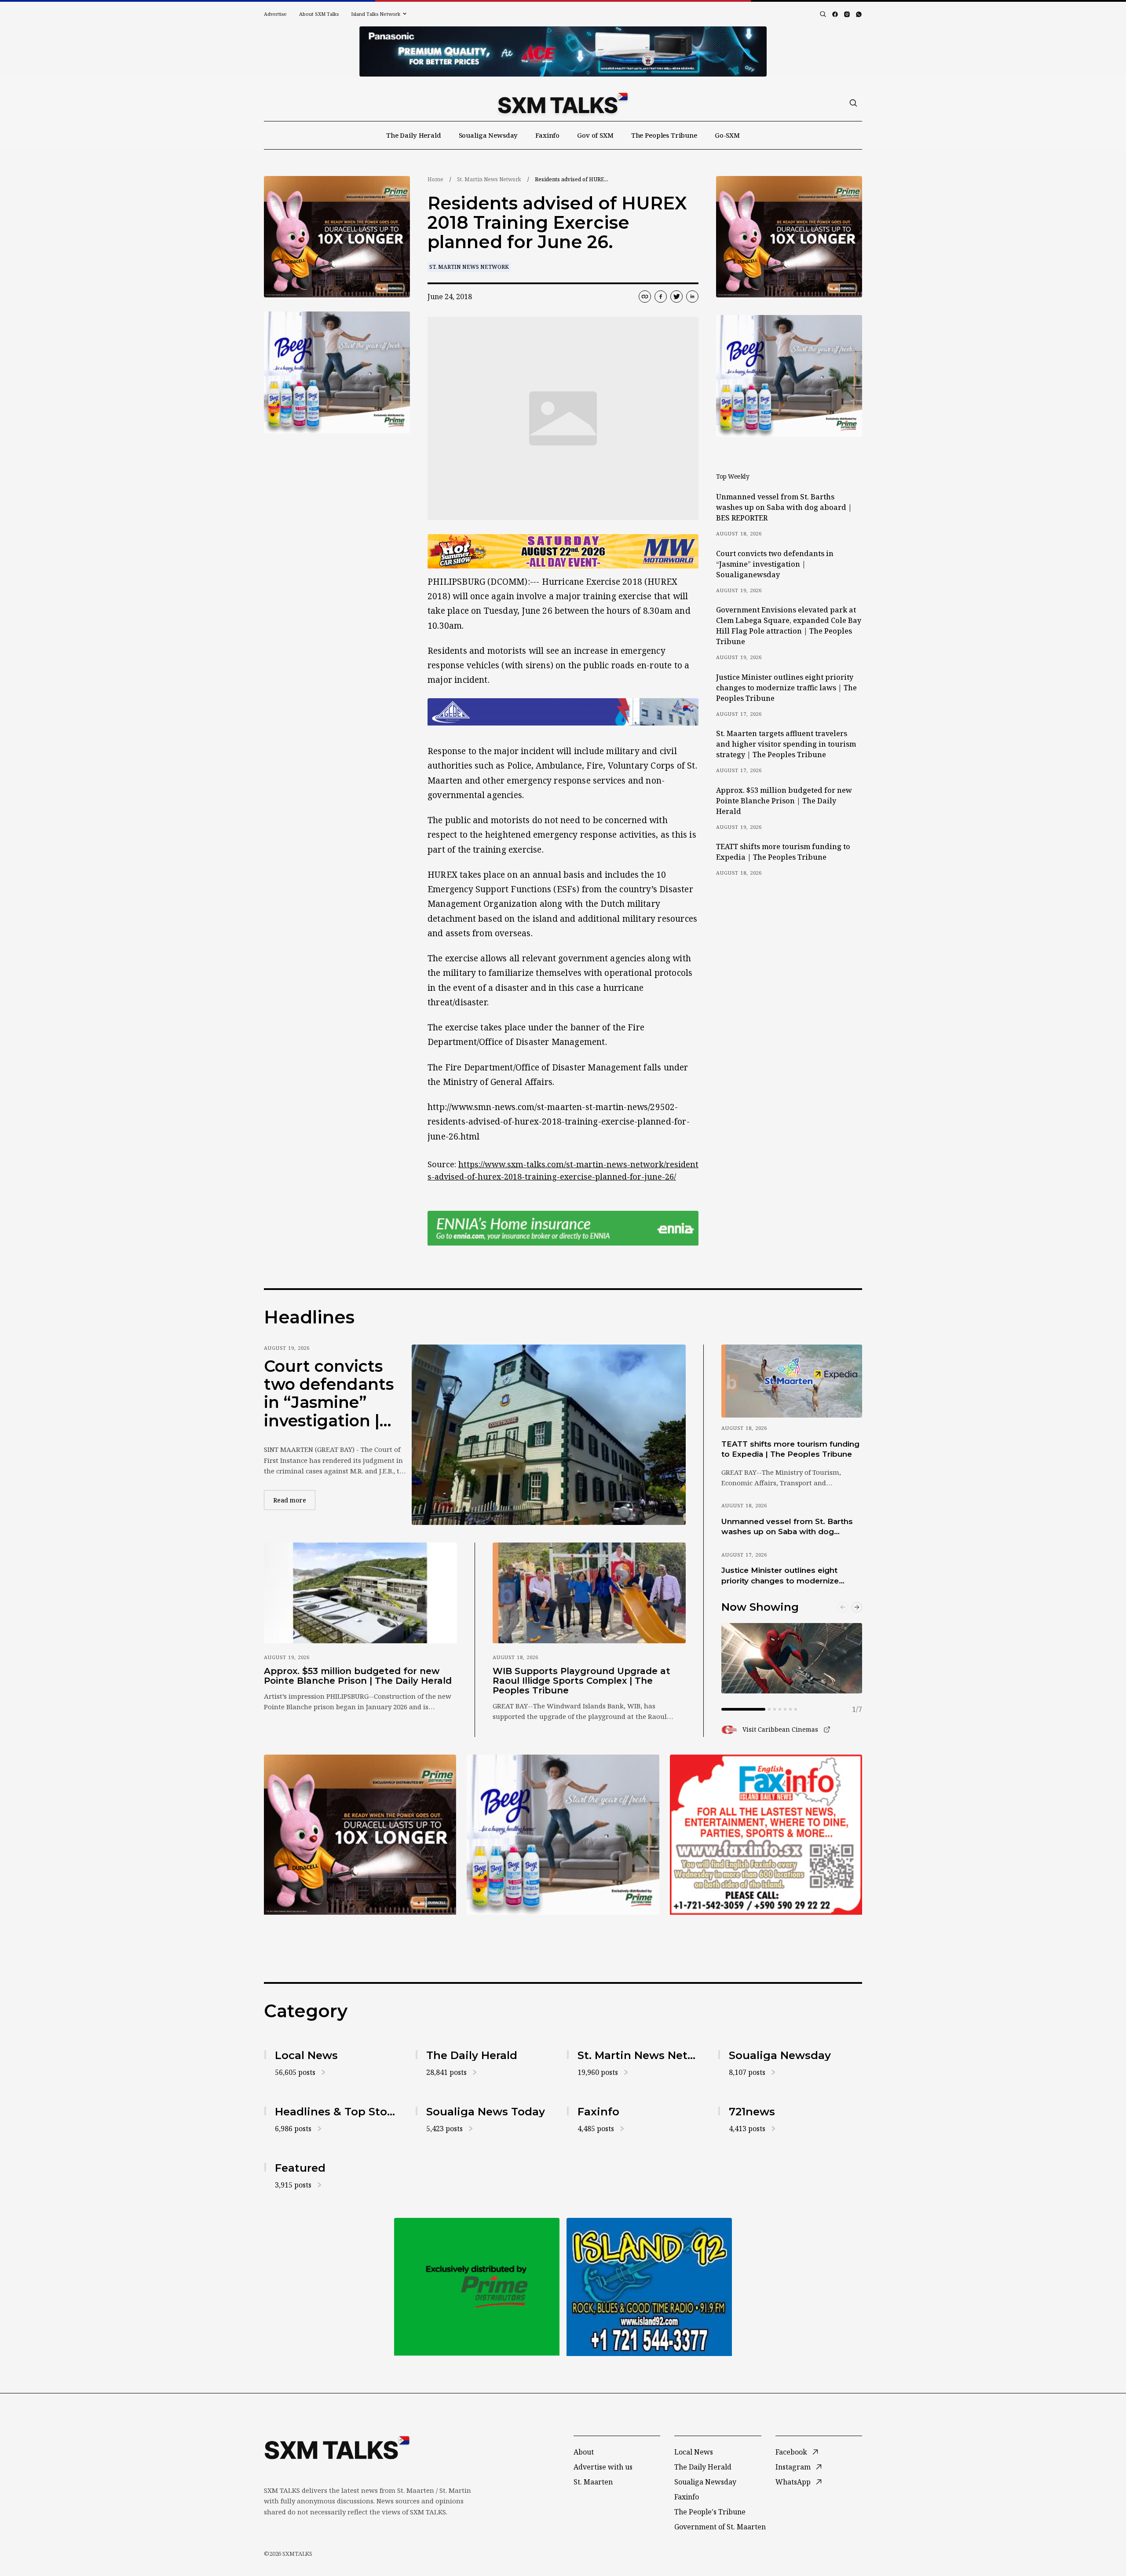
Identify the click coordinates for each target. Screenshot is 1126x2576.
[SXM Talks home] (563, 103)
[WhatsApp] (859, 14)
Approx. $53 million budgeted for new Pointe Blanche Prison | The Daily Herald (784, 801)
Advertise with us (603, 2467)
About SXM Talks (319, 14)
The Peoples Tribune (664, 135)
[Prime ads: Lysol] (337, 237)
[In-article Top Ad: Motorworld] (563, 551)
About (584, 2452)
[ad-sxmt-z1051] (337, 372)
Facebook (791, 2452)
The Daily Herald (414, 135)
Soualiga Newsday (488, 135)
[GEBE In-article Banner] (563, 712)
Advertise (275, 14)
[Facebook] (835, 14)
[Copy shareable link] (645, 297)
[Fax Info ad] (649, 2287)
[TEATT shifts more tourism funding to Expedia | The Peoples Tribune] (792, 1381)
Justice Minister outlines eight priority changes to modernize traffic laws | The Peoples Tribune (786, 688)
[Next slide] (857, 1607)
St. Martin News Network (489, 179)
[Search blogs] (823, 14)
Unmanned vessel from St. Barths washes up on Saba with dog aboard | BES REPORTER (784, 507)
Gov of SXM (595, 135)
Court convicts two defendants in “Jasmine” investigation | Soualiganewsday (775, 564)
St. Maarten (593, 2482)
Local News (694, 2452)
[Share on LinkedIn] (692, 297)
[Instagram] (847, 14)
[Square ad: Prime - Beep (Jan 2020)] (477, 2287)
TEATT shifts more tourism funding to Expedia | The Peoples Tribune (783, 852)
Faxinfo (547, 135)
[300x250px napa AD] (766, 1835)
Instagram (793, 2467)
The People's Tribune (710, 2512)
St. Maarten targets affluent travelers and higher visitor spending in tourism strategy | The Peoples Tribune (786, 744)
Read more (294, 1500)
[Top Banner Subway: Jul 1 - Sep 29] (563, 51)
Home (435, 179)
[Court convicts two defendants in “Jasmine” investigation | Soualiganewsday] (549, 1435)
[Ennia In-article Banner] (563, 1228)
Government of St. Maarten (720, 2527)
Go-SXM (727, 135)
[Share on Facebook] (661, 297)
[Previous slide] (843, 1607)
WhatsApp (793, 2482)
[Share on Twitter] (676, 297)
